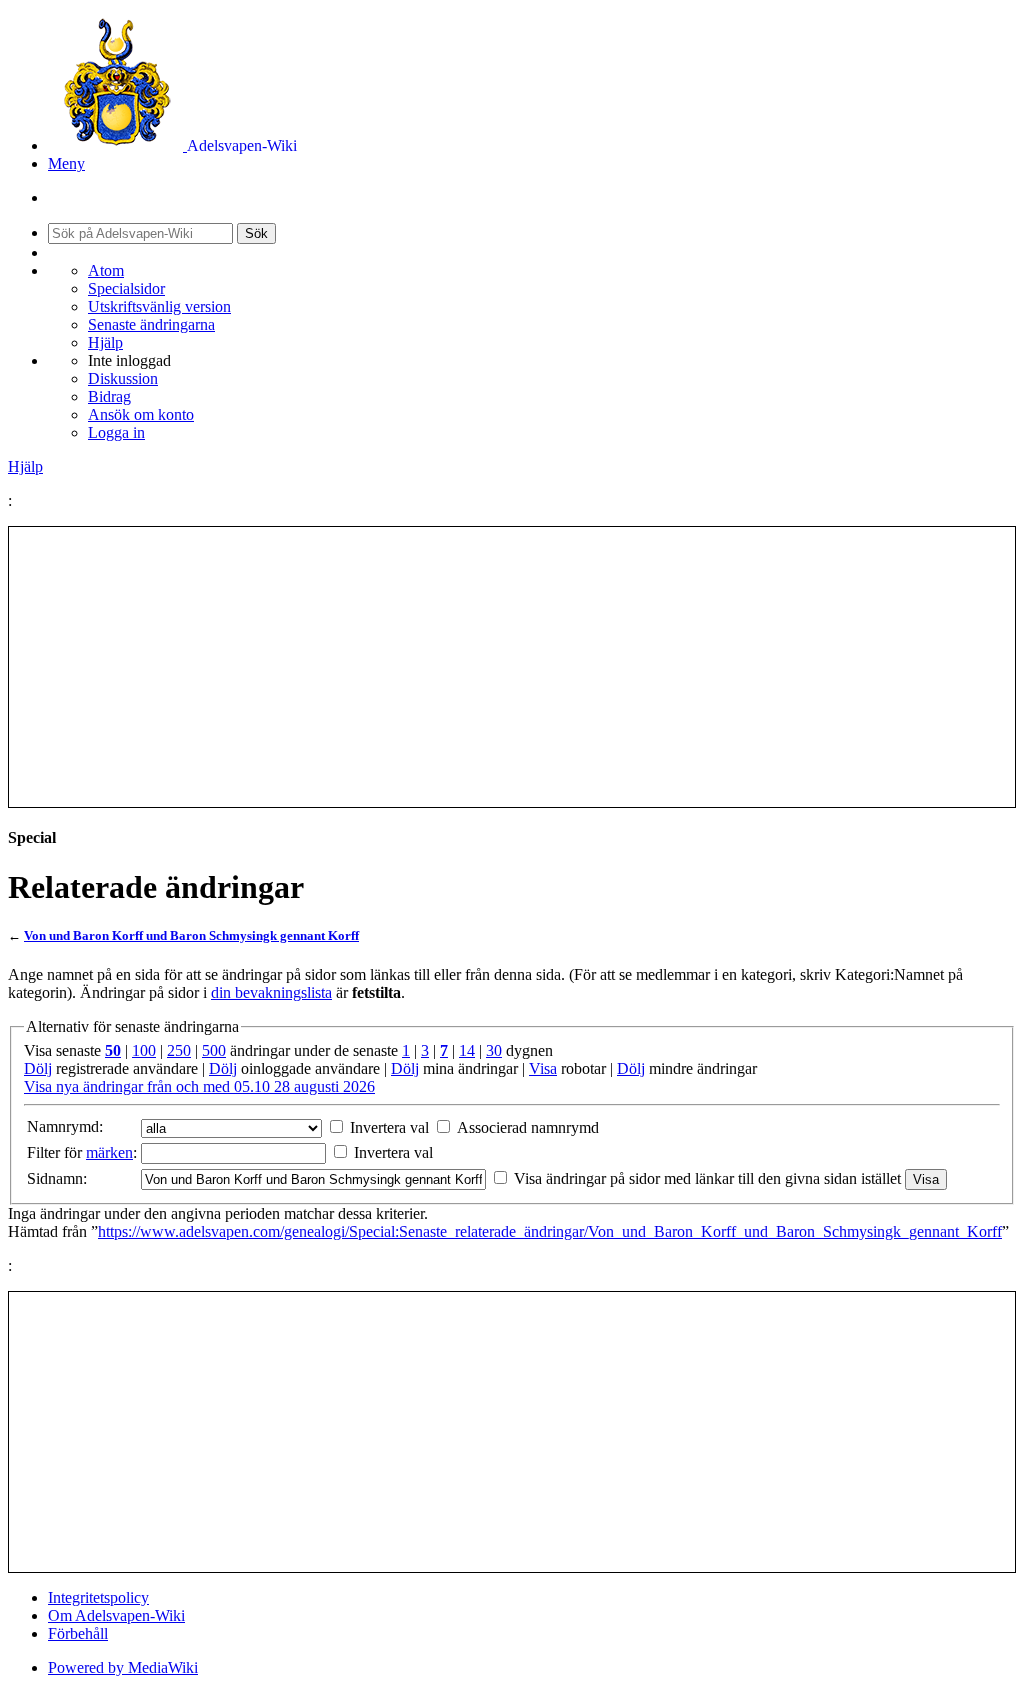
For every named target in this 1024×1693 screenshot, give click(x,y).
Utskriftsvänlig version (159, 306)
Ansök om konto (141, 414)
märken (109, 1152)
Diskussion (123, 378)
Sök (256, 233)
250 (179, 1050)
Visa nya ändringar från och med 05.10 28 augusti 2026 (199, 1086)
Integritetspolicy (98, 1597)
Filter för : (82, 1152)
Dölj (38, 1068)
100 (144, 1050)
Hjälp (105, 342)
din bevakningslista (271, 992)
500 (214, 1050)
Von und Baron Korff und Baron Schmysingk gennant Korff (191, 935)
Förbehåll (78, 1633)
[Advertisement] (512, 667)
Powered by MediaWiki (123, 1667)
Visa (543, 1068)
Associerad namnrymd (528, 1127)
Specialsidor (126, 288)
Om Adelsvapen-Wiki (116, 1615)
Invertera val (389, 1127)
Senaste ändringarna (151, 324)
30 (494, 1050)
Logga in (116, 432)
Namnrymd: (65, 1126)
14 (467, 1050)
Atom (106, 270)
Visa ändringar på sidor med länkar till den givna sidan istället (707, 1178)
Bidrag (109, 396)
